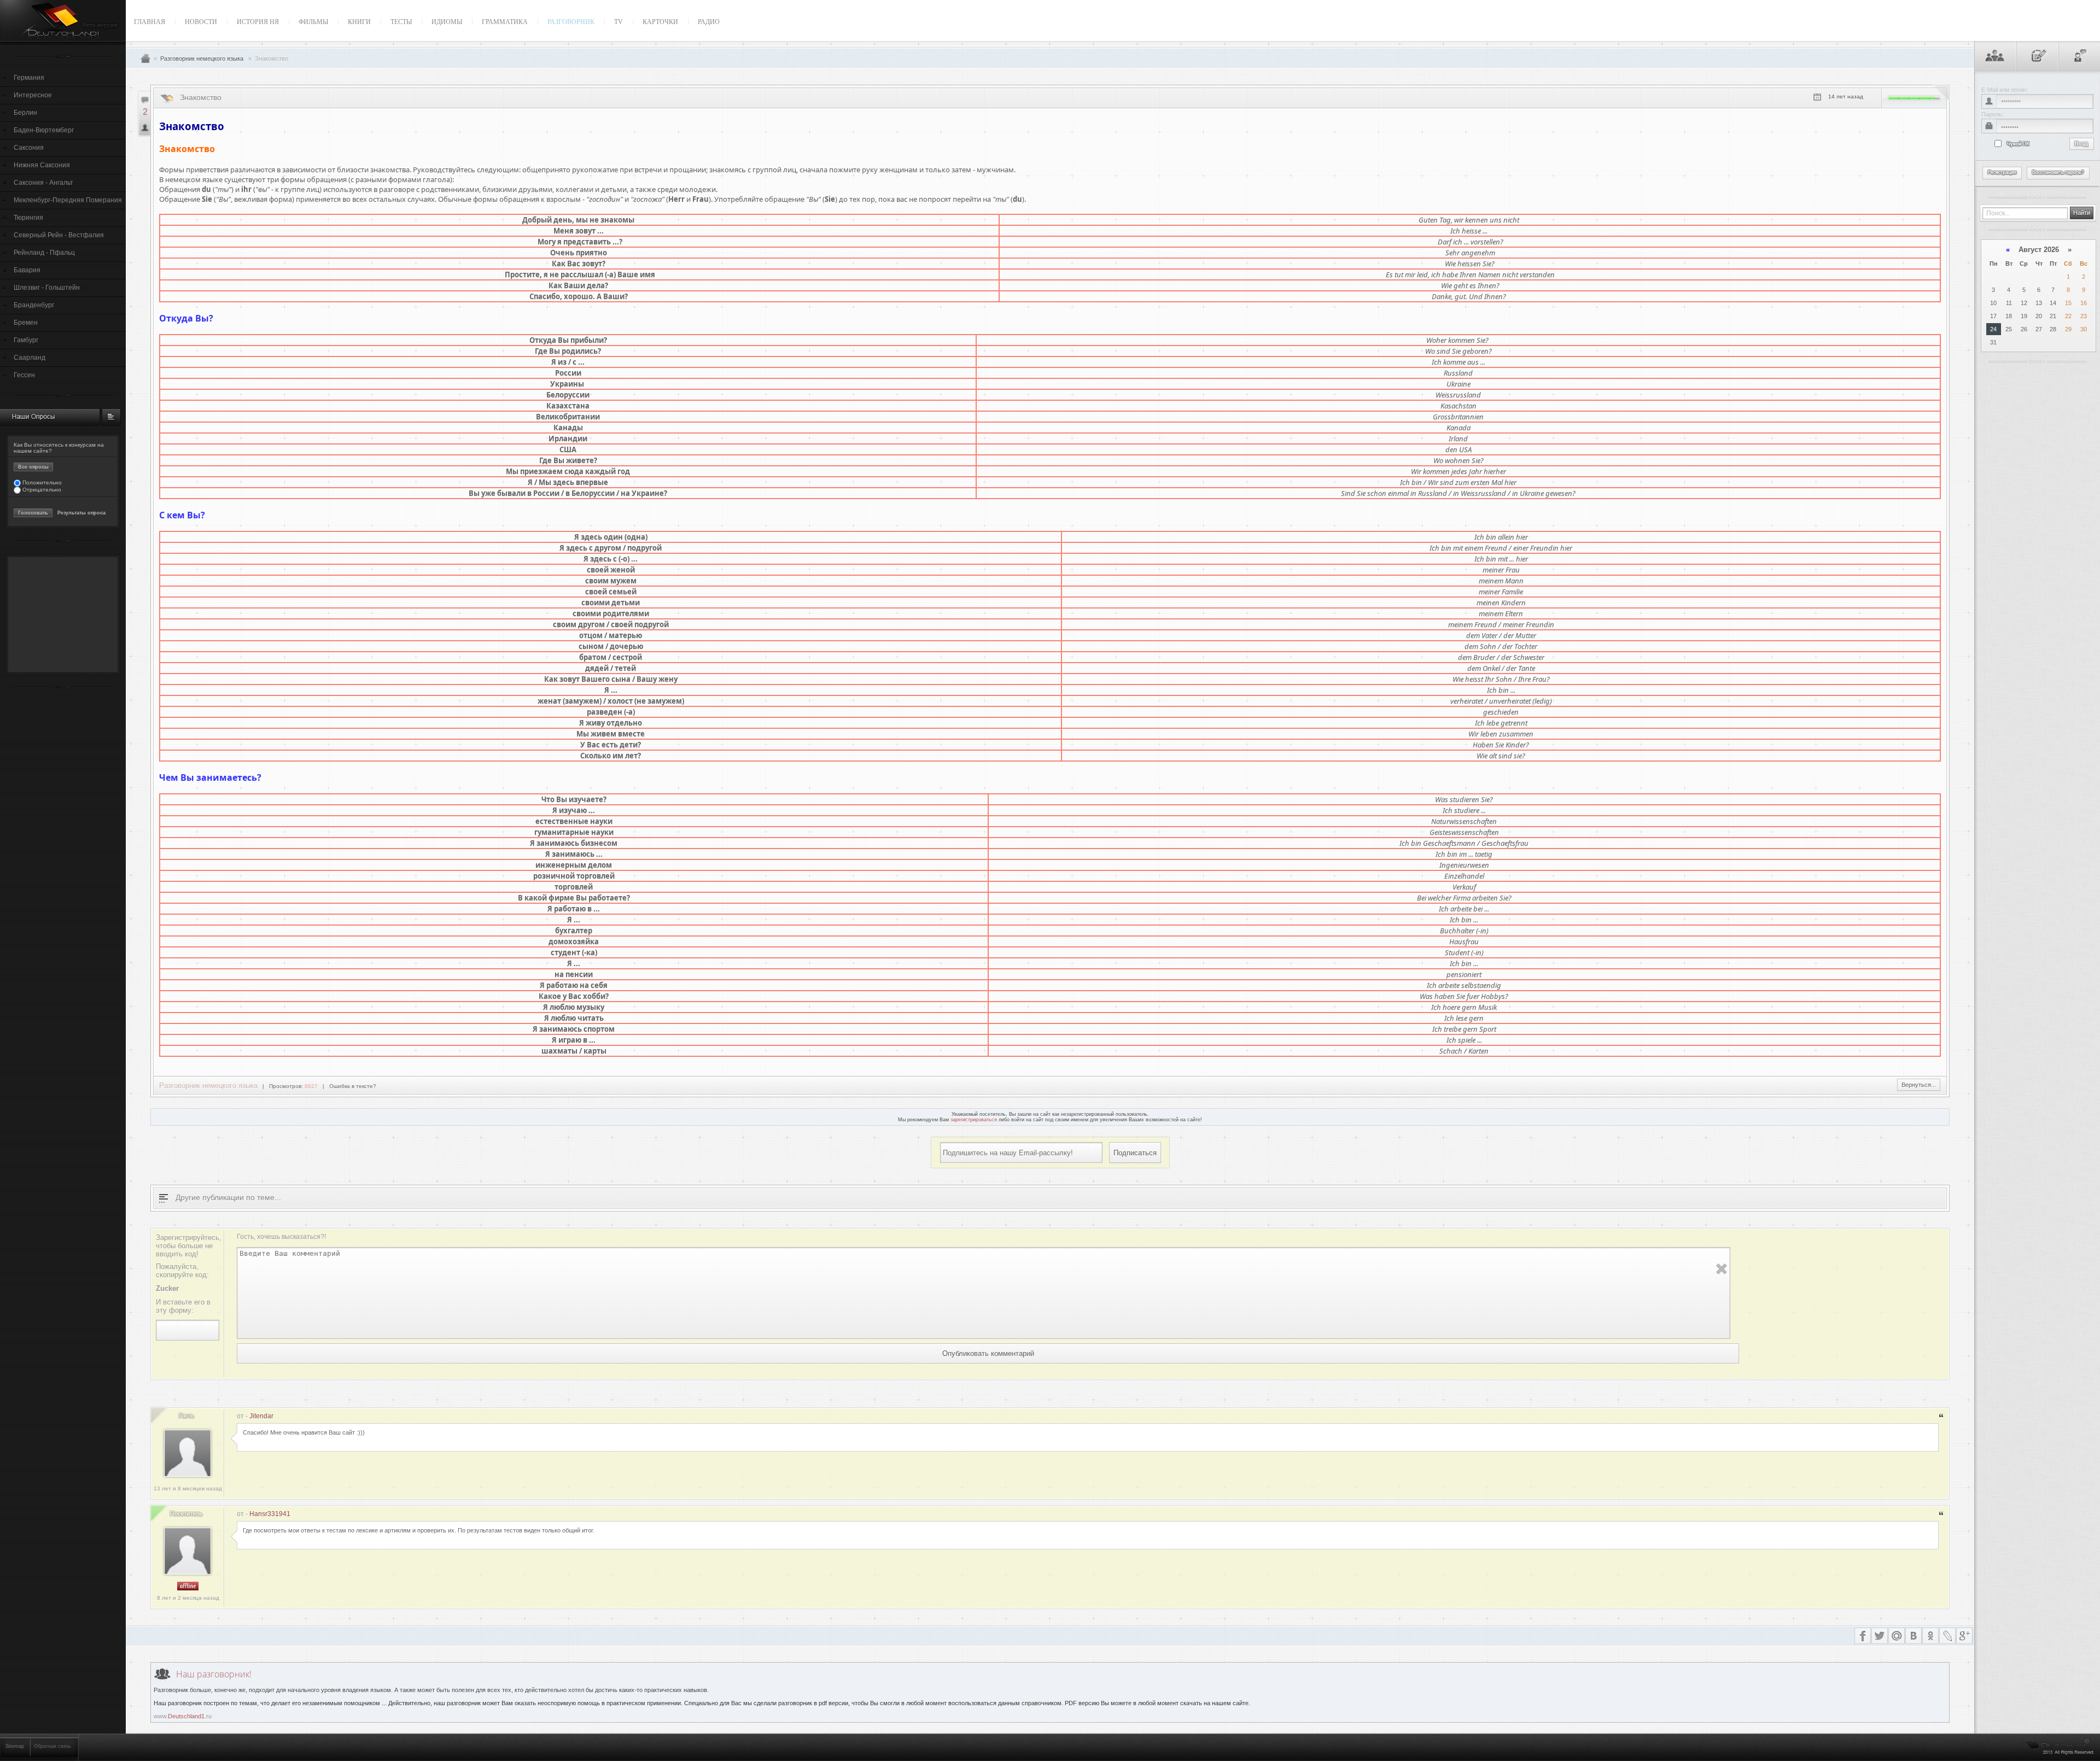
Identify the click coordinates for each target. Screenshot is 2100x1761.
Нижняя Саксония (42, 165)
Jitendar (261, 1416)
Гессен (24, 375)
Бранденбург (34, 305)
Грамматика (505, 22)
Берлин (25, 113)
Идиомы (447, 22)
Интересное (33, 95)
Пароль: (1993, 114)
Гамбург (26, 340)
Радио (709, 22)
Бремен (26, 323)
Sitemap (15, 1746)
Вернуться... (1919, 1085)
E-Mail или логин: (2005, 90)
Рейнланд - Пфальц (44, 253)
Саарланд (30, 358)
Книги (359, 22)
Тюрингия (28, 218)
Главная (150, 22)
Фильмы (313, 22)
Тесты (401, 22)
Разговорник (571, 22)
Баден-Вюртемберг (44, 130)
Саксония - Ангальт (43, 183)
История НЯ (258, 22)
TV (619, 22)
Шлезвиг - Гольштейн (47, 288)
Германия (29, 78)
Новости (201, 22)
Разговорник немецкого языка (202, 58)
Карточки (660, 22)
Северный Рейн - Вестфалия (59, 235)
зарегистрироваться (974, 1120)
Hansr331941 (270, 1514)
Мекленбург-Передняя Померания (68, 200)
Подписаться (1135, 1153)
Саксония (29, 148)
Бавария (27, 270)
